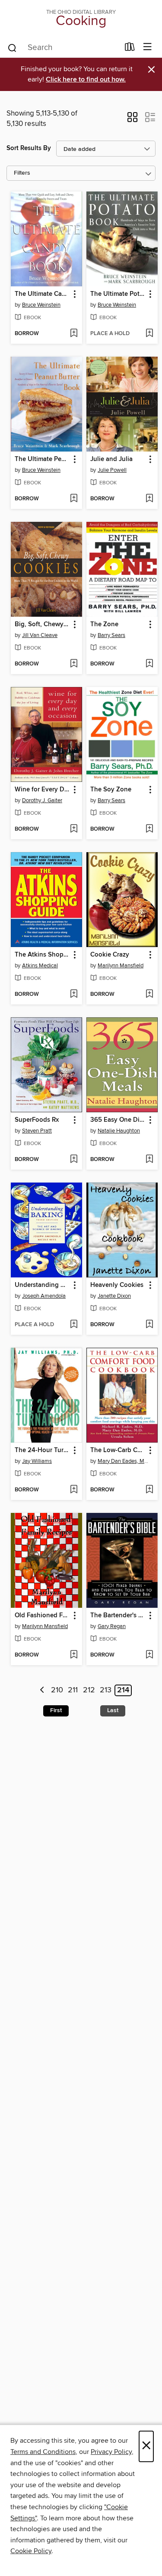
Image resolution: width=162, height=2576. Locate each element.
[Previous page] (42, 1690)
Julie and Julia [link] (111, 459)
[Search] (12, 47)
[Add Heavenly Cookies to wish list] (149, 1325)
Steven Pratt (37, 1131)
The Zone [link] (104, 624)
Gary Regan (112, 1626)
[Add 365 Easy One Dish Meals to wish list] (149, 1160)
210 (57, 1691)
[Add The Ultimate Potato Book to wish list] (149, 334)
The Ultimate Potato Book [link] (118, 294)
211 (73, 1691)
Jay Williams (37, 1461)
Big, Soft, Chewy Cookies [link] (42, 624)
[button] (132, 120)
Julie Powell (112, 470)
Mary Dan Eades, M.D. (123, 1461)
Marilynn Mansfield (121, 966)
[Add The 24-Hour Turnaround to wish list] (74, 1490)
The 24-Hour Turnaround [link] (42, 1450)
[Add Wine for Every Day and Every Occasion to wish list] (74, 829)
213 (106, 1691)
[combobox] (63, 48)
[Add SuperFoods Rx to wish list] (74, 1160)
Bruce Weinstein (41, 305)
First (56, 1710)
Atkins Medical (40, 966)
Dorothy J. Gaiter (42, 800)
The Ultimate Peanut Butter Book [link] (42, 459)
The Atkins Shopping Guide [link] (42, 955)
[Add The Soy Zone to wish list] (149, 829)
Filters (22, 173)
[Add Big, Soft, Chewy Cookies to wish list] (74, 664)
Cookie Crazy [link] (110, 955)
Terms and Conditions (43, 2452)
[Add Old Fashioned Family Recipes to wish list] (74, 1655)
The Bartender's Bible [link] (118, 1616)
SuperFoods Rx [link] (37, 1120)
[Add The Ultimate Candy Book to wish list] (74, 334)
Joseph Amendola (44, 1296)
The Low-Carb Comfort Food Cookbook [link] (118, 1450)
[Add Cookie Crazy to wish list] (149, 995)
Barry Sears (111, 635)
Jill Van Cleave (40, 635)
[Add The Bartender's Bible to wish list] (149, 1655)
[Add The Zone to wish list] (149, 664)
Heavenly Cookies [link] (117, 1285)
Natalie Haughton (119, 1131)
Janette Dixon (114, 1296)
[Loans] (130, 49)
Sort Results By (29, 148)
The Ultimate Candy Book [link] (42, 294)
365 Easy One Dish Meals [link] (118, 1120)
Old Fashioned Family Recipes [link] (42, 1616)
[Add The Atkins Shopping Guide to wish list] (74, 995)
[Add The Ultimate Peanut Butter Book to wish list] (74, 499)
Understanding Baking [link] (42, 1285)
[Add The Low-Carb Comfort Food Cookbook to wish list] (149, 1490)
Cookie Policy (31, 2551)
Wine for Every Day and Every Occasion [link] (42, 790)
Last (113, 1710)
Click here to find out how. (86, 80)
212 (89, 1691)
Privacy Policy (111, 2452)
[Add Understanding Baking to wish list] (74, 1325)
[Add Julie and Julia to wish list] (149, 499)
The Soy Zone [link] (111, 790)
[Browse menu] (148, 47)
